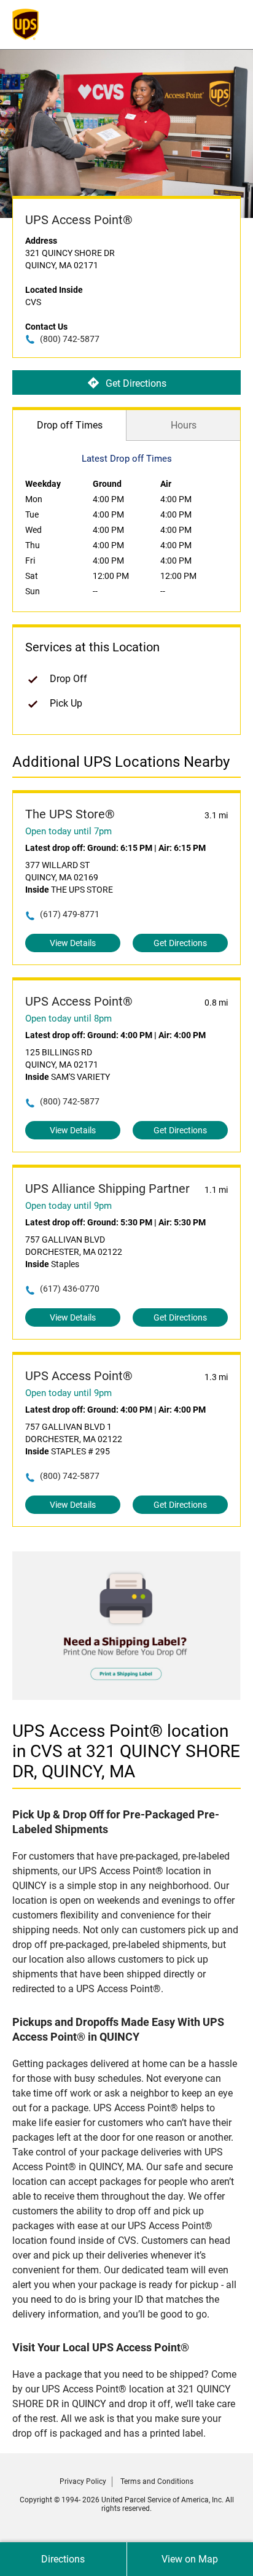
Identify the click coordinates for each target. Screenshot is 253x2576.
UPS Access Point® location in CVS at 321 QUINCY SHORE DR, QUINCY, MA (126, 1751)
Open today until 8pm (68, 1018)
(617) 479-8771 (70, 914)
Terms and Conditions (157, 2481)
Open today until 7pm (68, 831)
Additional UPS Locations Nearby (121, 762)
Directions (63, 2559)
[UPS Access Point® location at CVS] (126, 1697)
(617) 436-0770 (70, 1289)
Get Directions (136, 383)
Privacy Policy (83, 2481)
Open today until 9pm (68, 1206)
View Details (73, 943)
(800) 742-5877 (70, 339)
